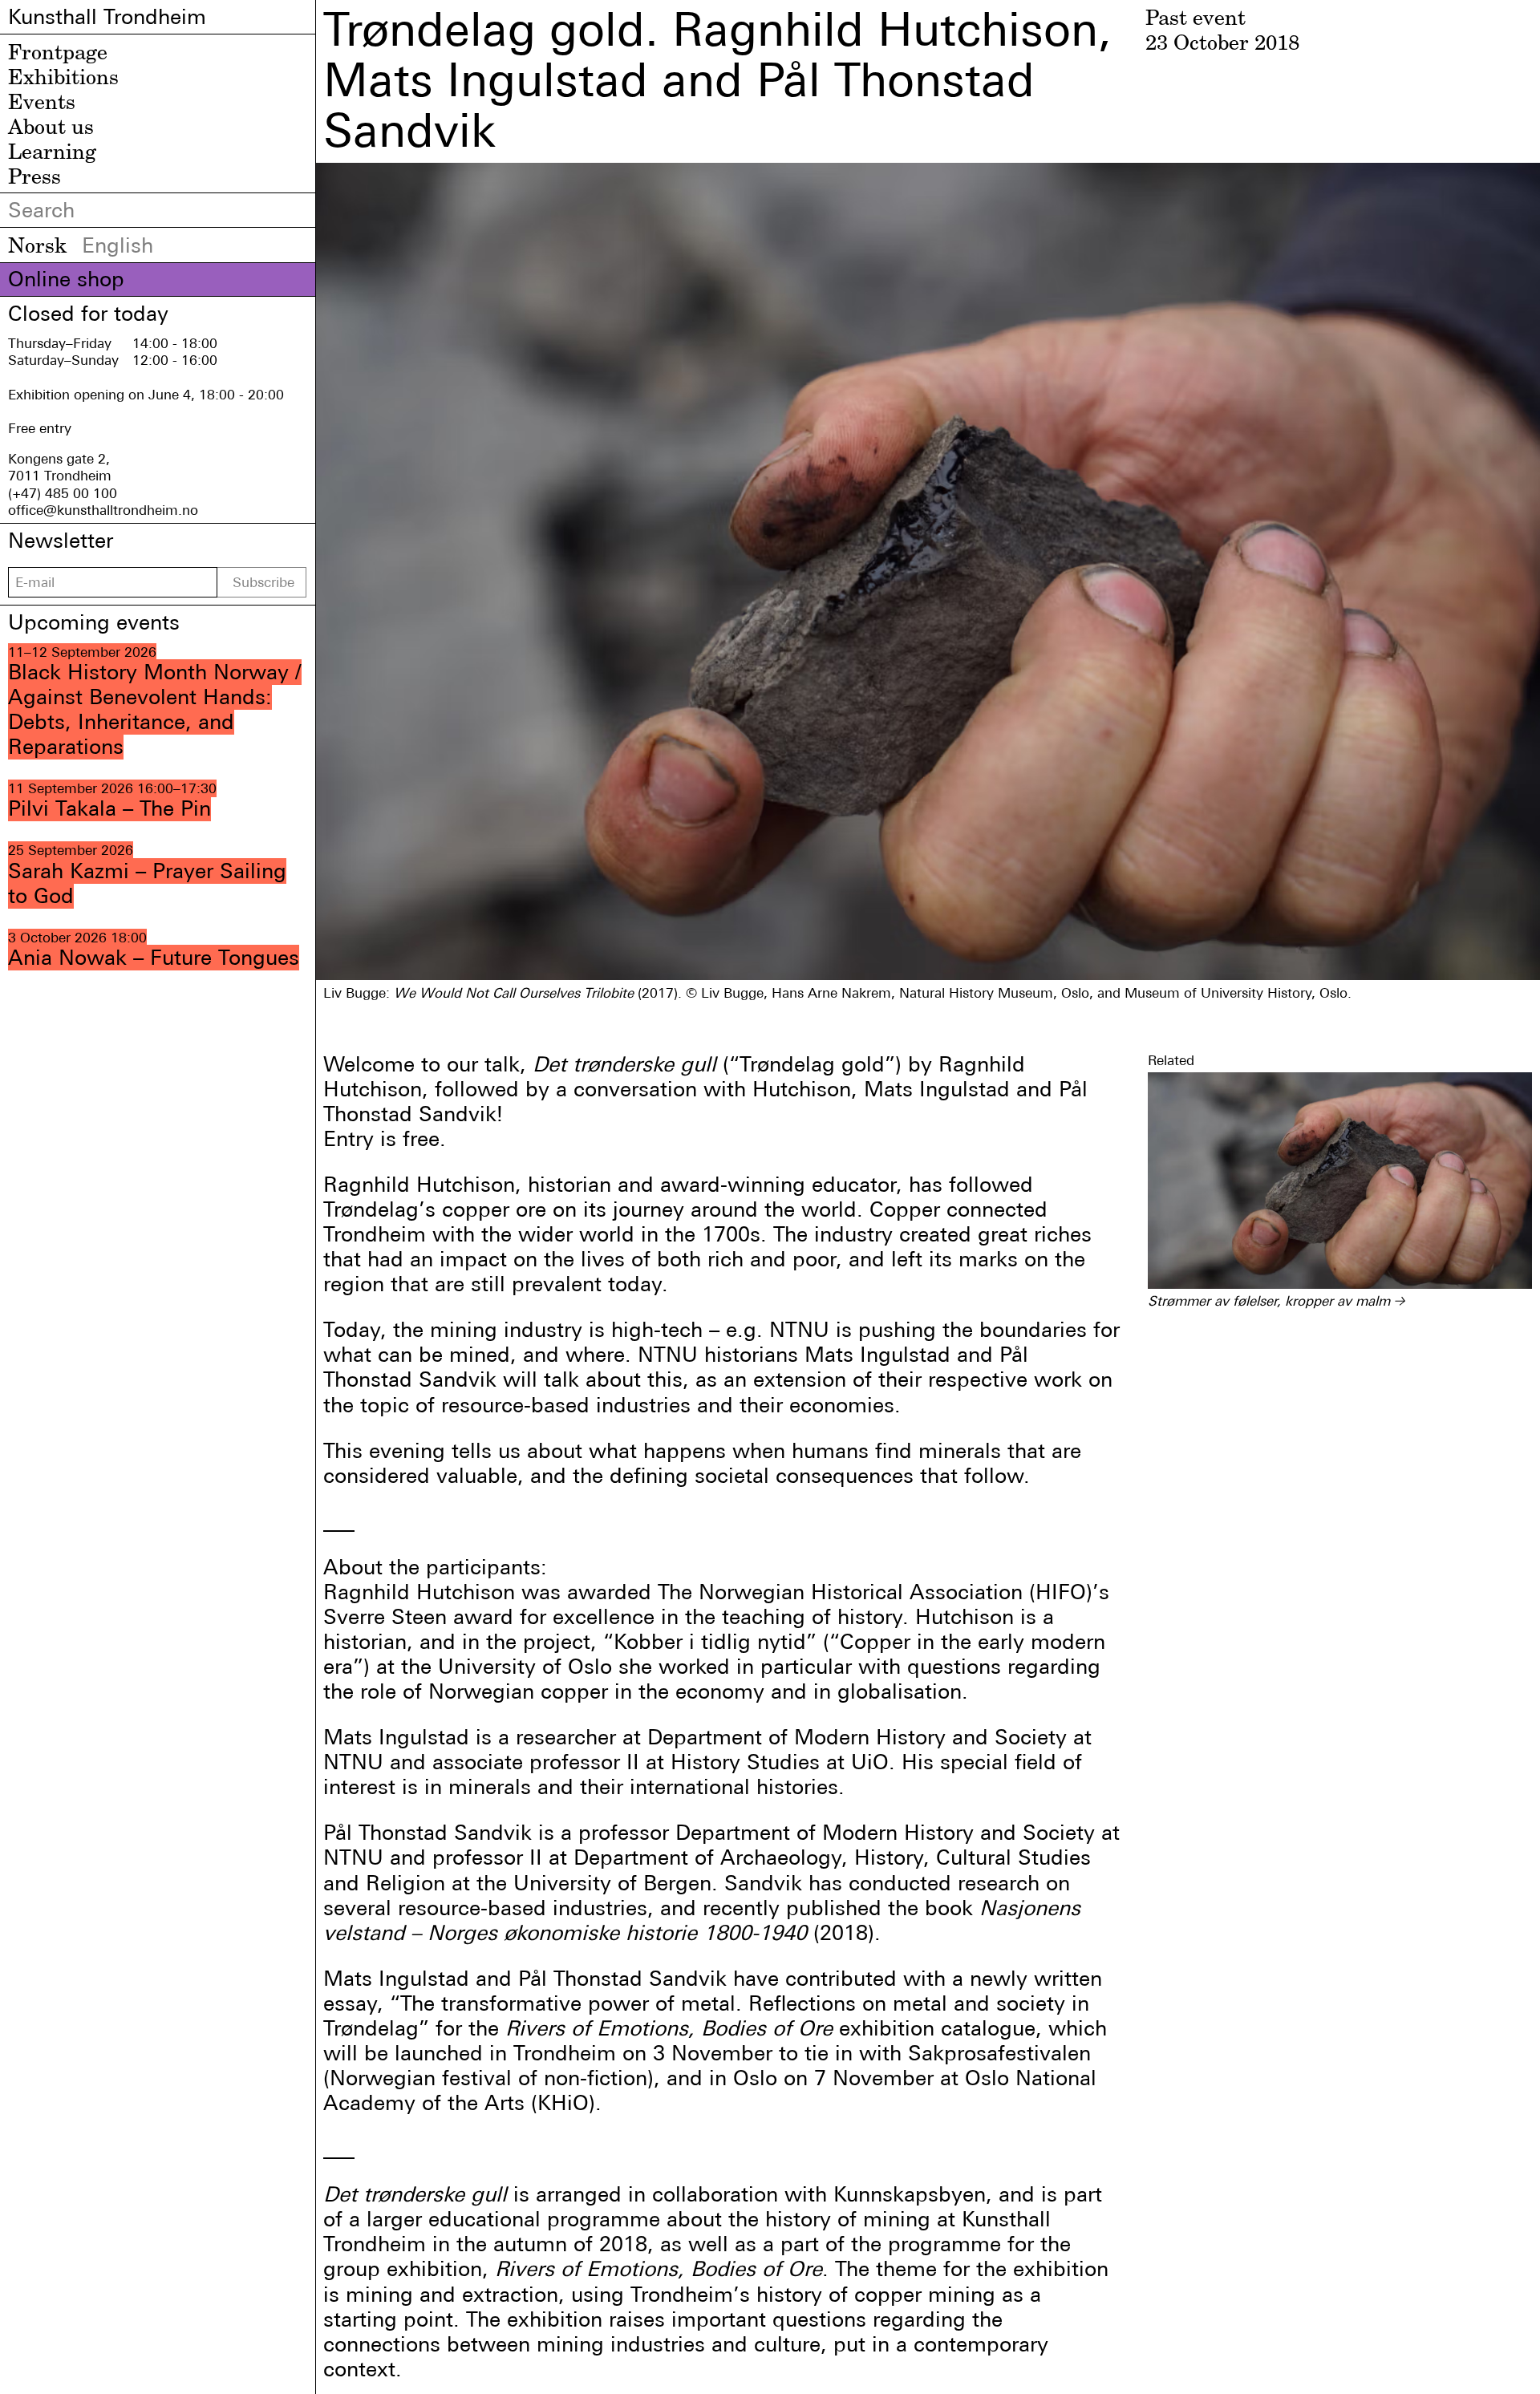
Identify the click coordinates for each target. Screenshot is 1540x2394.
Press (34, 176)
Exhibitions (63, 76)
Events (42, 101)
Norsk (37, 245)
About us (51, 126)
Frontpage (58, 51)
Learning (52, 151)
